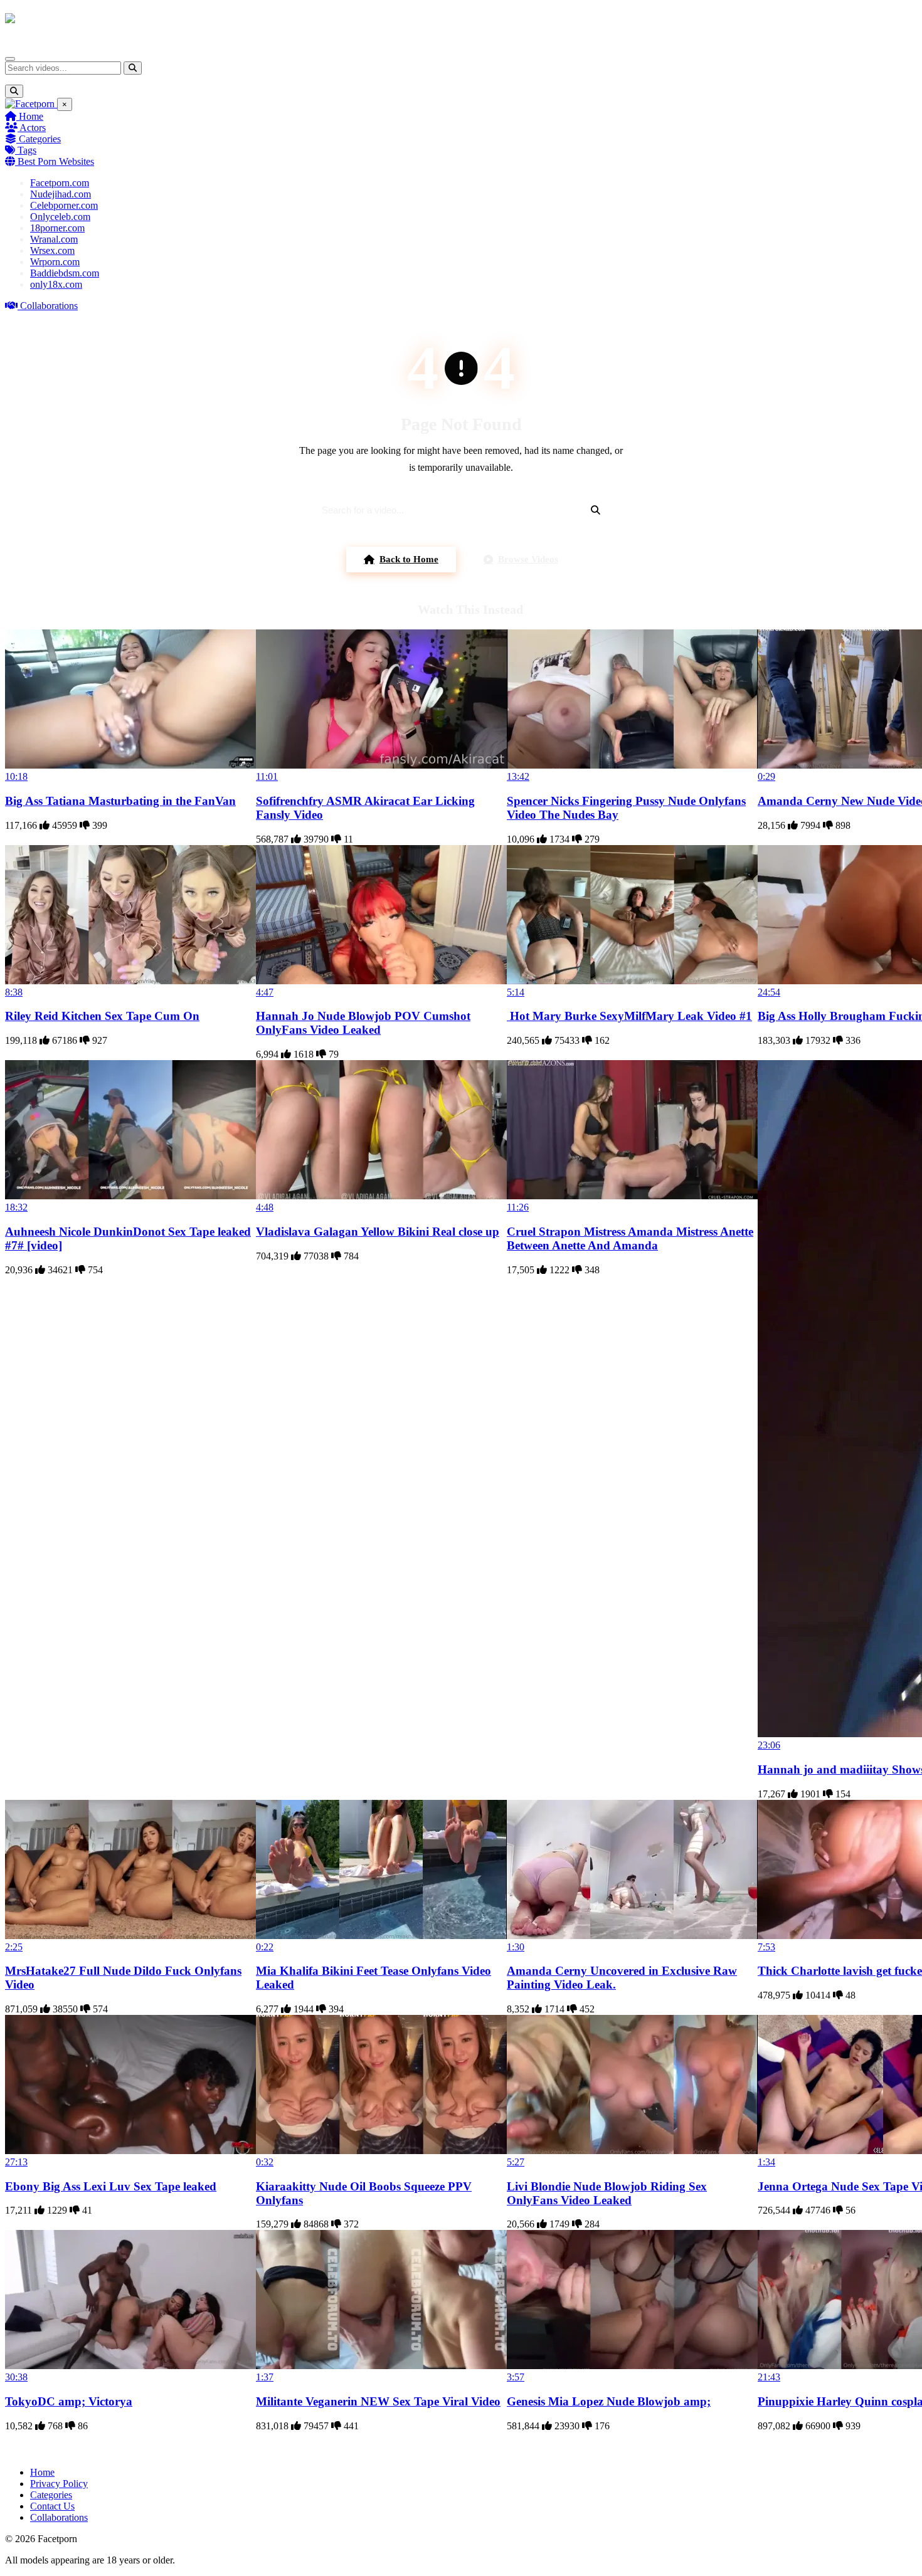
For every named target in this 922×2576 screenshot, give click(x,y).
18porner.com (57, 228)
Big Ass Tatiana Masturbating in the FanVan (120, 801)
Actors (32, 128)
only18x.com (56, 284)
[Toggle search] (14, 91)
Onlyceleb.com (60, 217)
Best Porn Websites (55, 161)
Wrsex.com (52, 250)
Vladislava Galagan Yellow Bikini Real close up (378, 1232)
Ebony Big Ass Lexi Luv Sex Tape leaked (111, 2186)
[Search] (133, 68)
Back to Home (409, 559)
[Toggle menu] (10, 59)
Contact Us (52, 2506)
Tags (26, 150)
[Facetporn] (54, 24)
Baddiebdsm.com (65, 273)
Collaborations (48, 306)
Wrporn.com (55, 262)
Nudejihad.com (61, 194)
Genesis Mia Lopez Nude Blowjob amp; (609, 2401)
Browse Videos (528, 559)
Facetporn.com (60, 183)
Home (30, 116)
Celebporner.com (64, 205)
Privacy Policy (59, 2484)
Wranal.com (54, 239)
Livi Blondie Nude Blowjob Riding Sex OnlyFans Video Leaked (607, 2193)
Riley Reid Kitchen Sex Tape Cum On (102, 1016)
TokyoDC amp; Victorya (69, 2401)
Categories (39, 139)
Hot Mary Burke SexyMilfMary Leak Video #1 (629, 1016)
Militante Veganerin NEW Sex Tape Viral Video (378, 2401)
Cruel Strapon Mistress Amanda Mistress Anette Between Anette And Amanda (630, 1238)
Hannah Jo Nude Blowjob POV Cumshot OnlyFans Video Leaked (363, 1023)
